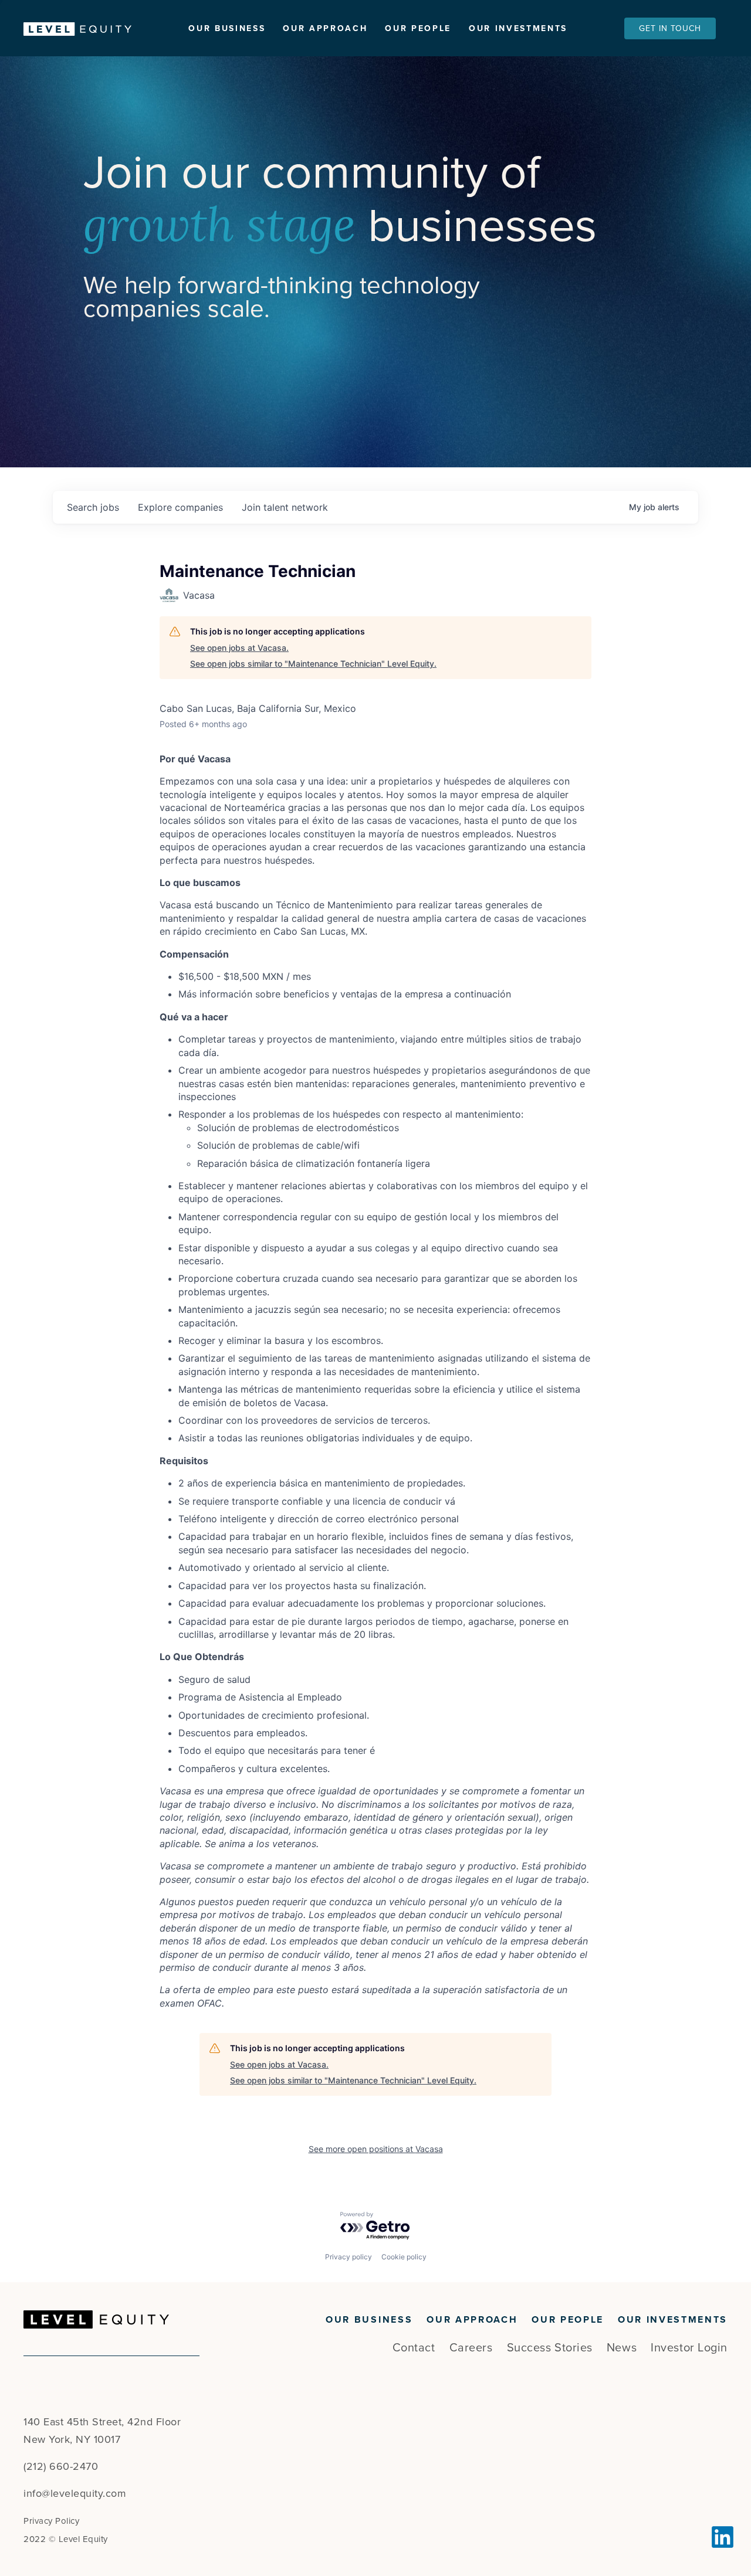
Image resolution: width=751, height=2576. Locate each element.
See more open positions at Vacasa (376, 2149)
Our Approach (325, 28)
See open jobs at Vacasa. (239, 648)
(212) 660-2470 (61, 2466)
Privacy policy (349, 2257)
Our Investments (518, 28)
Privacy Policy (51, 2521)
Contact (414, 2348)
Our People (418, 28)
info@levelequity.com (75, 2493)
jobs (93, 507)
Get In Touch (670, 28)
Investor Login (689, 2348)
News (622, 2348)
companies (180, 507)
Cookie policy (404, 2257)
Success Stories (550, 2348)
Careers (471, 2348)
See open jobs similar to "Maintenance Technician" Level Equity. (313, 663)
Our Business (227, 28)
